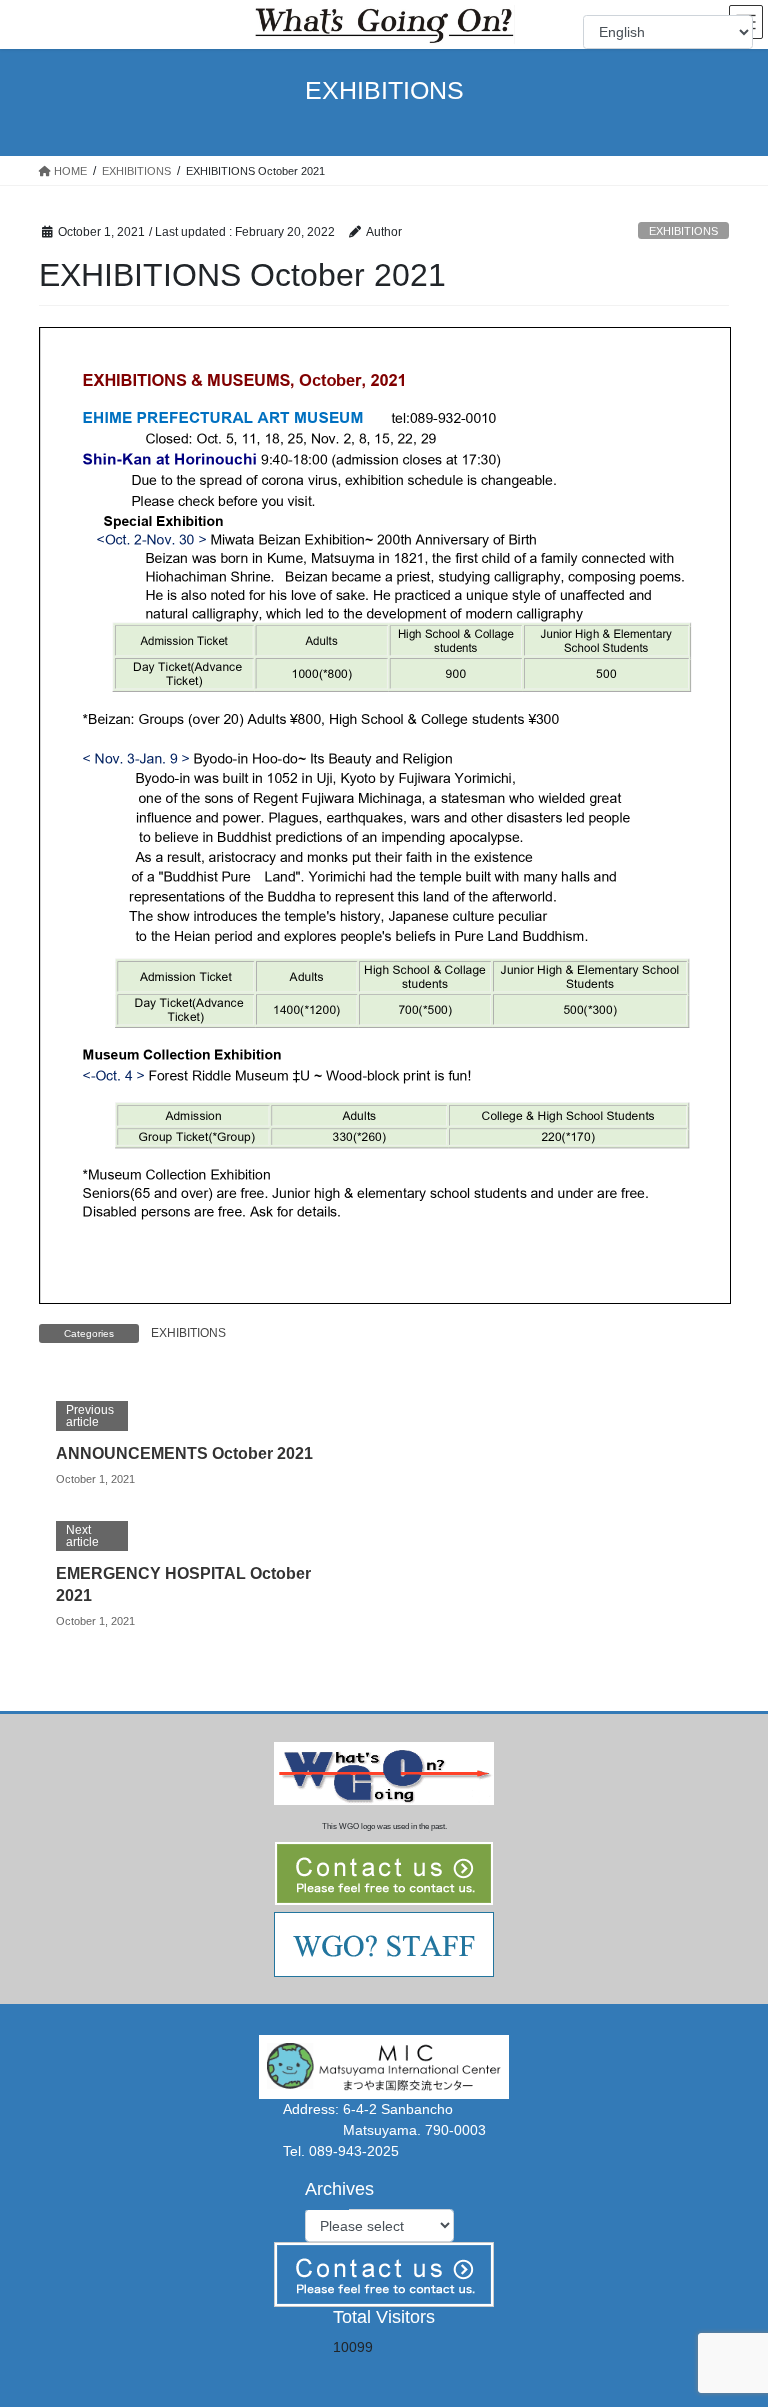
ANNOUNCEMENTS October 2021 (184, 1453)
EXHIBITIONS (683, 231)
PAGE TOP (731, 2317)
